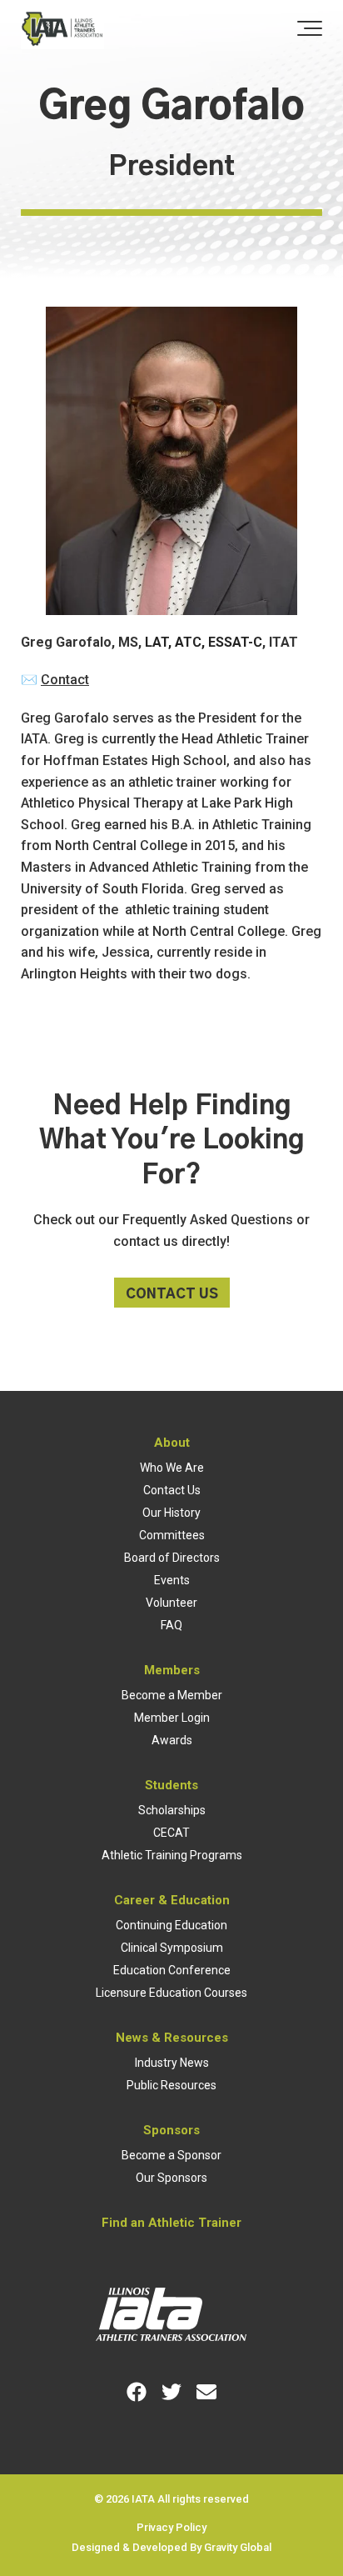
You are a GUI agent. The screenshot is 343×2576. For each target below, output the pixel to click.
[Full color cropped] (62, 30)
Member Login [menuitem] (172, 1718)
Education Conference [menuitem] (172, 1970)
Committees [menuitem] (172, 1535)
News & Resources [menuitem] (172, 2038)
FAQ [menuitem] (171, 1625)
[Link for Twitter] (171, 2392)
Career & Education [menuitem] (172, 1900)
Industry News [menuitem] (172, 2063)
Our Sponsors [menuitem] (171, 2178)
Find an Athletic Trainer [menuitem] (171, 2223)
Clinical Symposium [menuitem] (172, 1948)
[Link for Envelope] (206, 2392)
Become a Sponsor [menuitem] (171, 2155)
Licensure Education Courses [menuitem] (171, 1993)
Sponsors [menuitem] (171, 2130)
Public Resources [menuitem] (171, 2085)
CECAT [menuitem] (171, 1833)
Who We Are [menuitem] (172, 1468)
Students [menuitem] (171, 1785)
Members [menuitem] (172, 1670)
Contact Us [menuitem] (172, 1490)
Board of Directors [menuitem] (172, 1558)
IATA (143, 2499)
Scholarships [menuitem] (172, 1810)
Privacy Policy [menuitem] (171, 2527)
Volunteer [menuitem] (171, 1603)
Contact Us (172, 1294)
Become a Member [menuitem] (172, 1695)
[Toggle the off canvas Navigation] (310, 30)
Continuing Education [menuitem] (171, 1925)
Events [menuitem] (172, 1580)
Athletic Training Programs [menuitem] (172, 1855)
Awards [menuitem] (172, 1740)
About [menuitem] (172, 1443)
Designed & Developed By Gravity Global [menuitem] (171, 2547)
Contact (65, 680)
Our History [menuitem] (171, 1513)
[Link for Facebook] (137, 2392)
